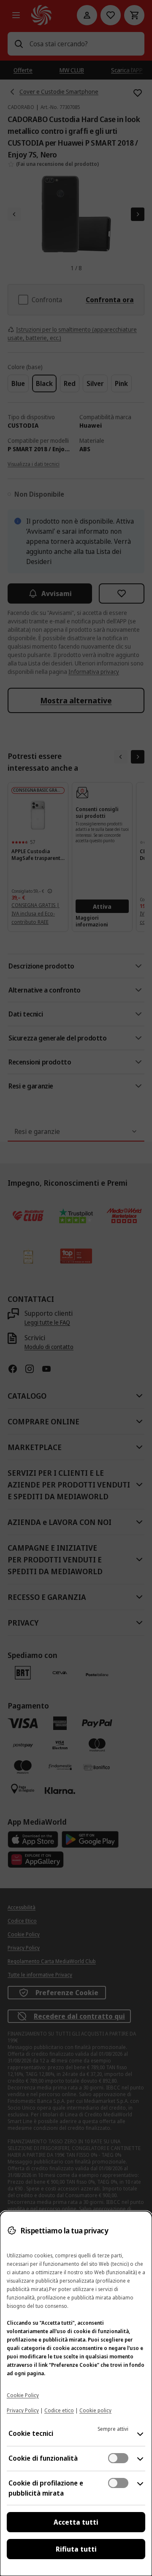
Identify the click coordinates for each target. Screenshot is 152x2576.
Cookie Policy (23, 2395)
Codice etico (59, 2410)
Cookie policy (95, 2410)
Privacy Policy (23, 2410)
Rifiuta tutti (76, 2549)
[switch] (118, 2458)
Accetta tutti (76, 2522)
